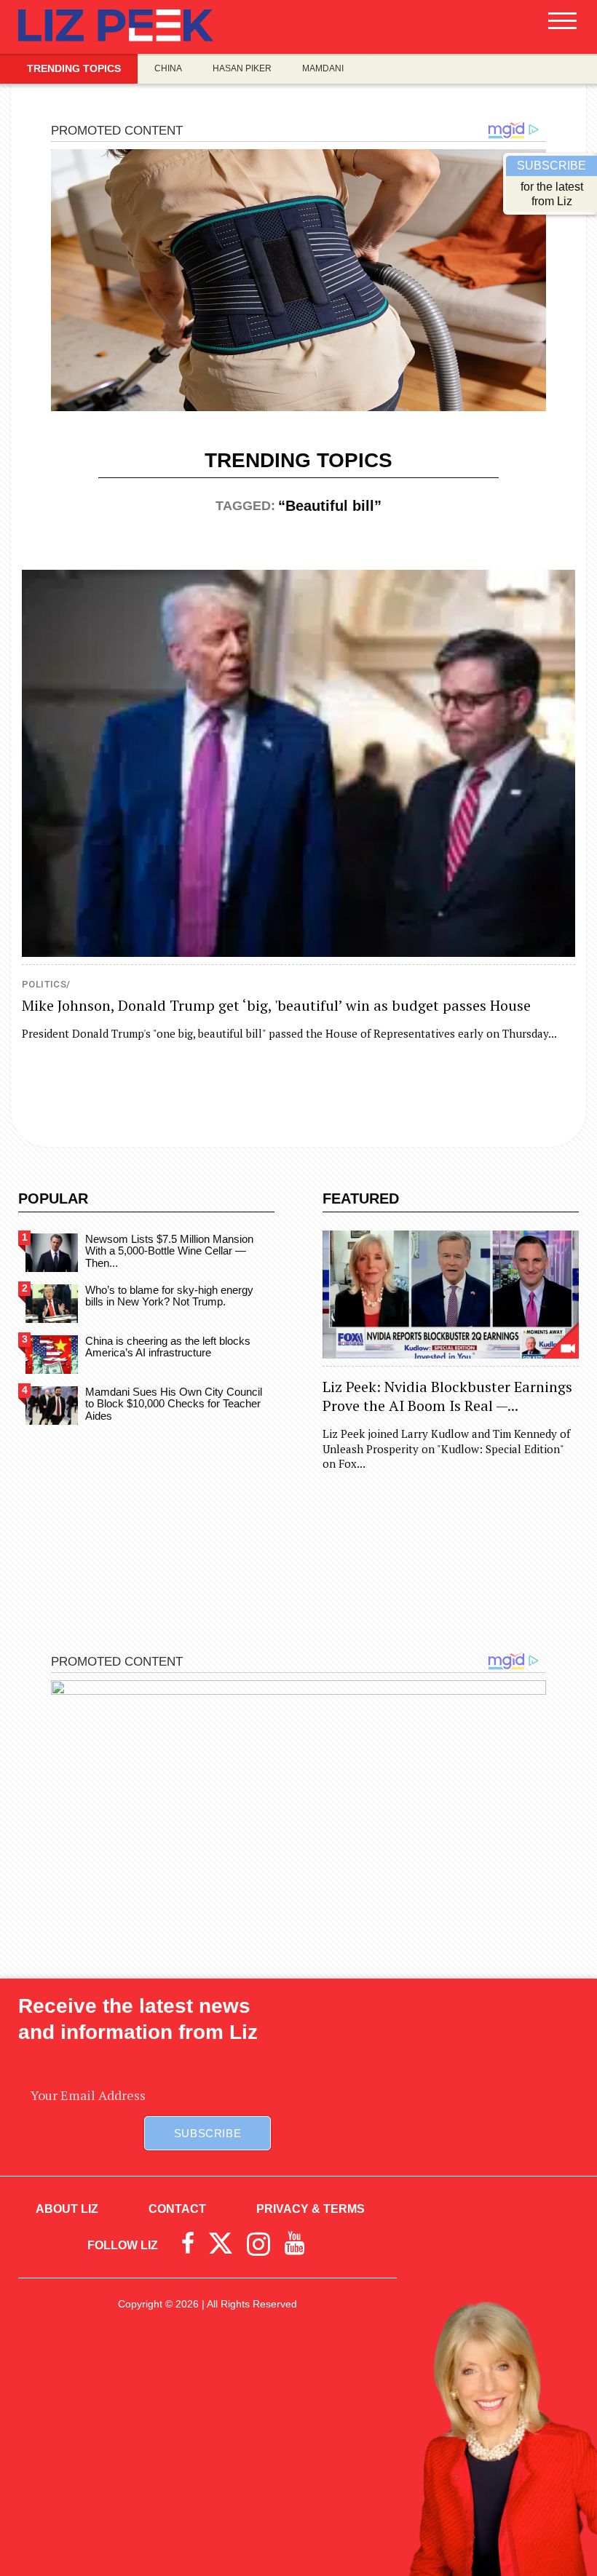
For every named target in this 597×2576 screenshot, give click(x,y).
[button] (562, 26)
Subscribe (207, 2133)
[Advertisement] (298, 2456)
